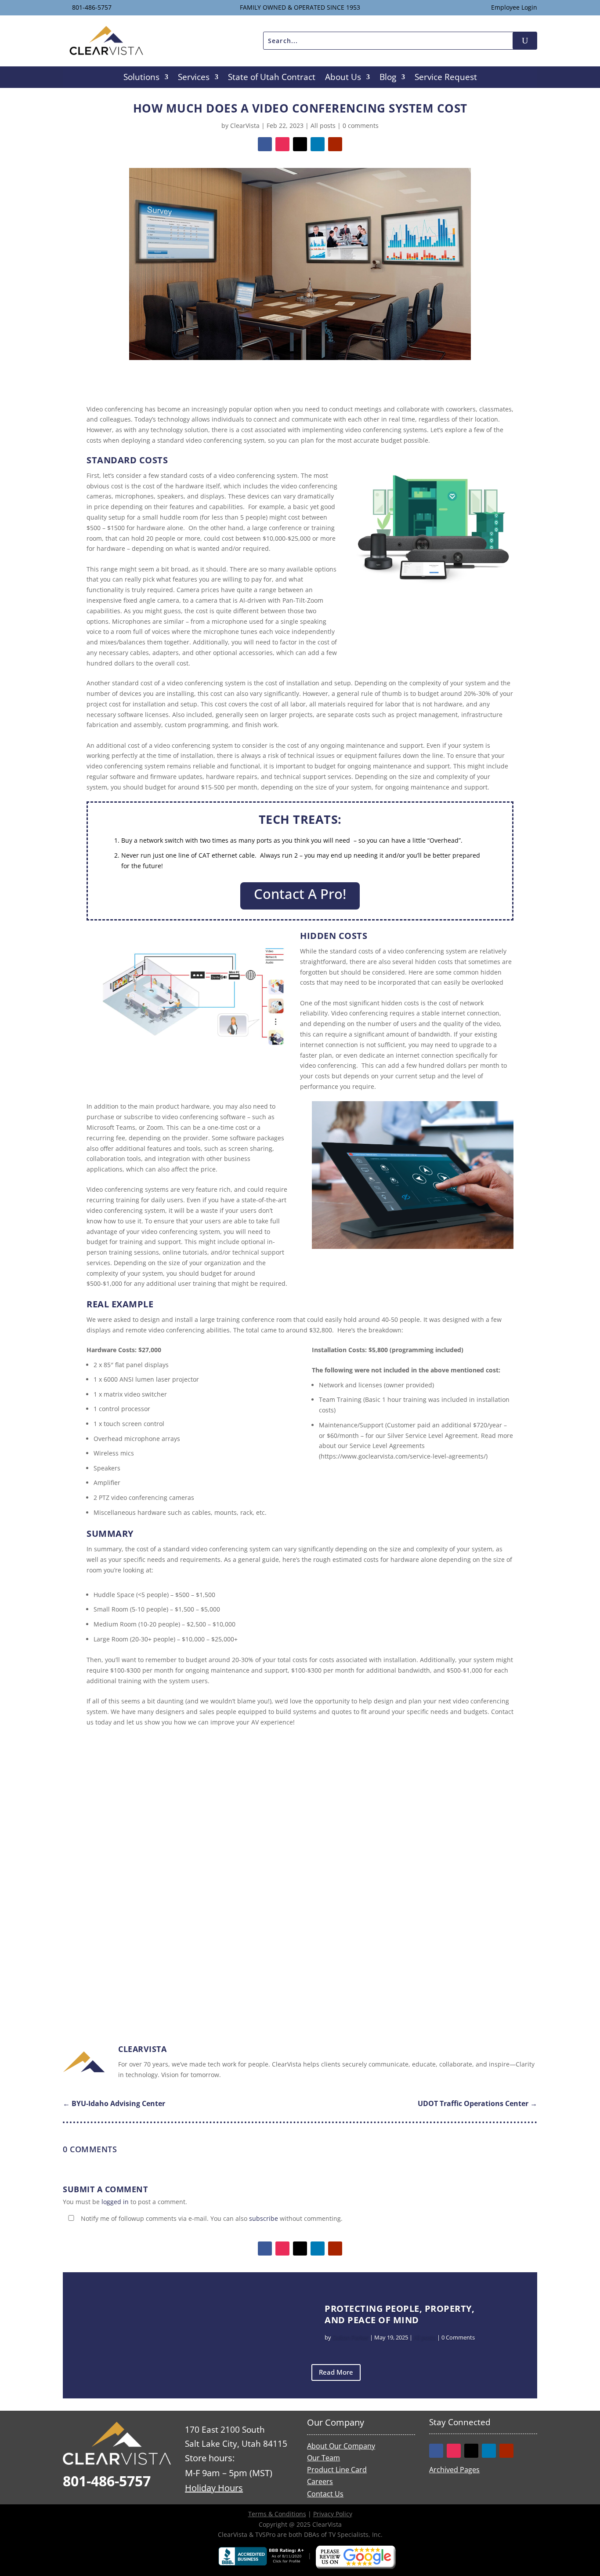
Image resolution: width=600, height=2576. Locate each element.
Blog (388, 78)
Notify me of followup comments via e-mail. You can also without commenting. (211, 2218)
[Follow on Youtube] (335, 144)
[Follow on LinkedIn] (318, 144)
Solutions (141, 78)
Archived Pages (454, 2470)
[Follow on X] (300, 144)
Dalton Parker (351, 2337)
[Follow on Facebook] (265, 144)
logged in (115, 2202)
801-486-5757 (92, 7)
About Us (343, 78)
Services (194, 78)
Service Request (446, 78)
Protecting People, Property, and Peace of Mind (399, 2314)
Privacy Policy (333, 2514)
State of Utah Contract (272, 78)
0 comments (361, 126)
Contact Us (325, 2494)
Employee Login (514, 7)
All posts (323, 126)
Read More (336, 2372)
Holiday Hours (214, 2488)
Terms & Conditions (277, 2514)
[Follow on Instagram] (282, 144)
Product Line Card (337, 2470)
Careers (320, 2481)
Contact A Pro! (300, 894)
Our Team (323, 2458)
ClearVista (245, 126)
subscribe (264, 2218)
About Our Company (341, 2446)
